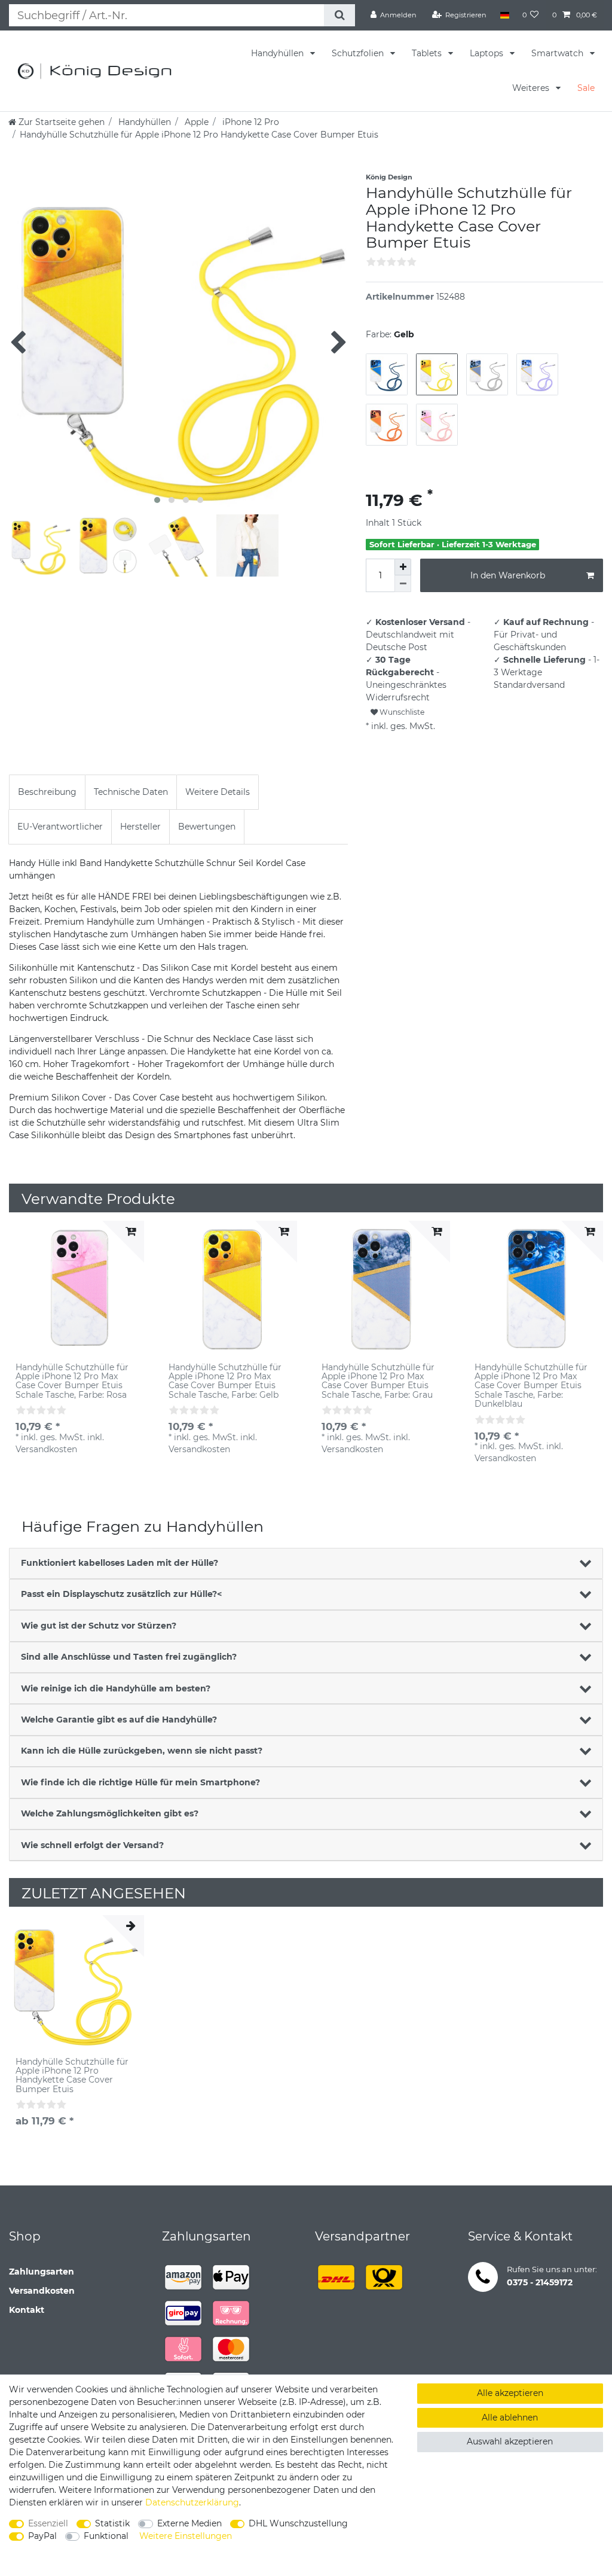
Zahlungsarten (42, 2272)
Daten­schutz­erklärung (192, 2502)
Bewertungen (207, 827)
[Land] (504, 15)
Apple (195, 122)
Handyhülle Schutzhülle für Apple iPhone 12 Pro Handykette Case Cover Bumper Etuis (72, 2076)
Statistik (112, 2523)
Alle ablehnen (510, 2418)
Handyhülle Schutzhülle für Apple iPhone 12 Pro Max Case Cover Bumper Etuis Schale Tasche (72, 1382)
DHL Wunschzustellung (298, 2523)
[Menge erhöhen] (403, 567)
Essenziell (48, 2523)
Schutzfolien (359, 53)
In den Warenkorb (508, 575)
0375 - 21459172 (540, 2282)
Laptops (488, 53)
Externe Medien (189, 2523)
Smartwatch (559, 53)
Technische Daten (131, 792)
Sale (586, 88)
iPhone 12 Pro (250, 122)
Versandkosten (42, 2291)
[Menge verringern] (403, 584)
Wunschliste (401, 712)
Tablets (428, 53)
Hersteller (140, 827)
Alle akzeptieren (510, 2393)
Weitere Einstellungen (186, 2536)
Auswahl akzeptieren (510, 2441)
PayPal (42, 2536)
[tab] (47, 792)
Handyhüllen (279, 53)
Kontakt (27, 2310)
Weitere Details (218, 792)
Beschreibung (47, 792)
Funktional (106, 2536)
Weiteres (532, 88)
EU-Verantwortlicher (60, 827)
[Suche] (339, 15)
